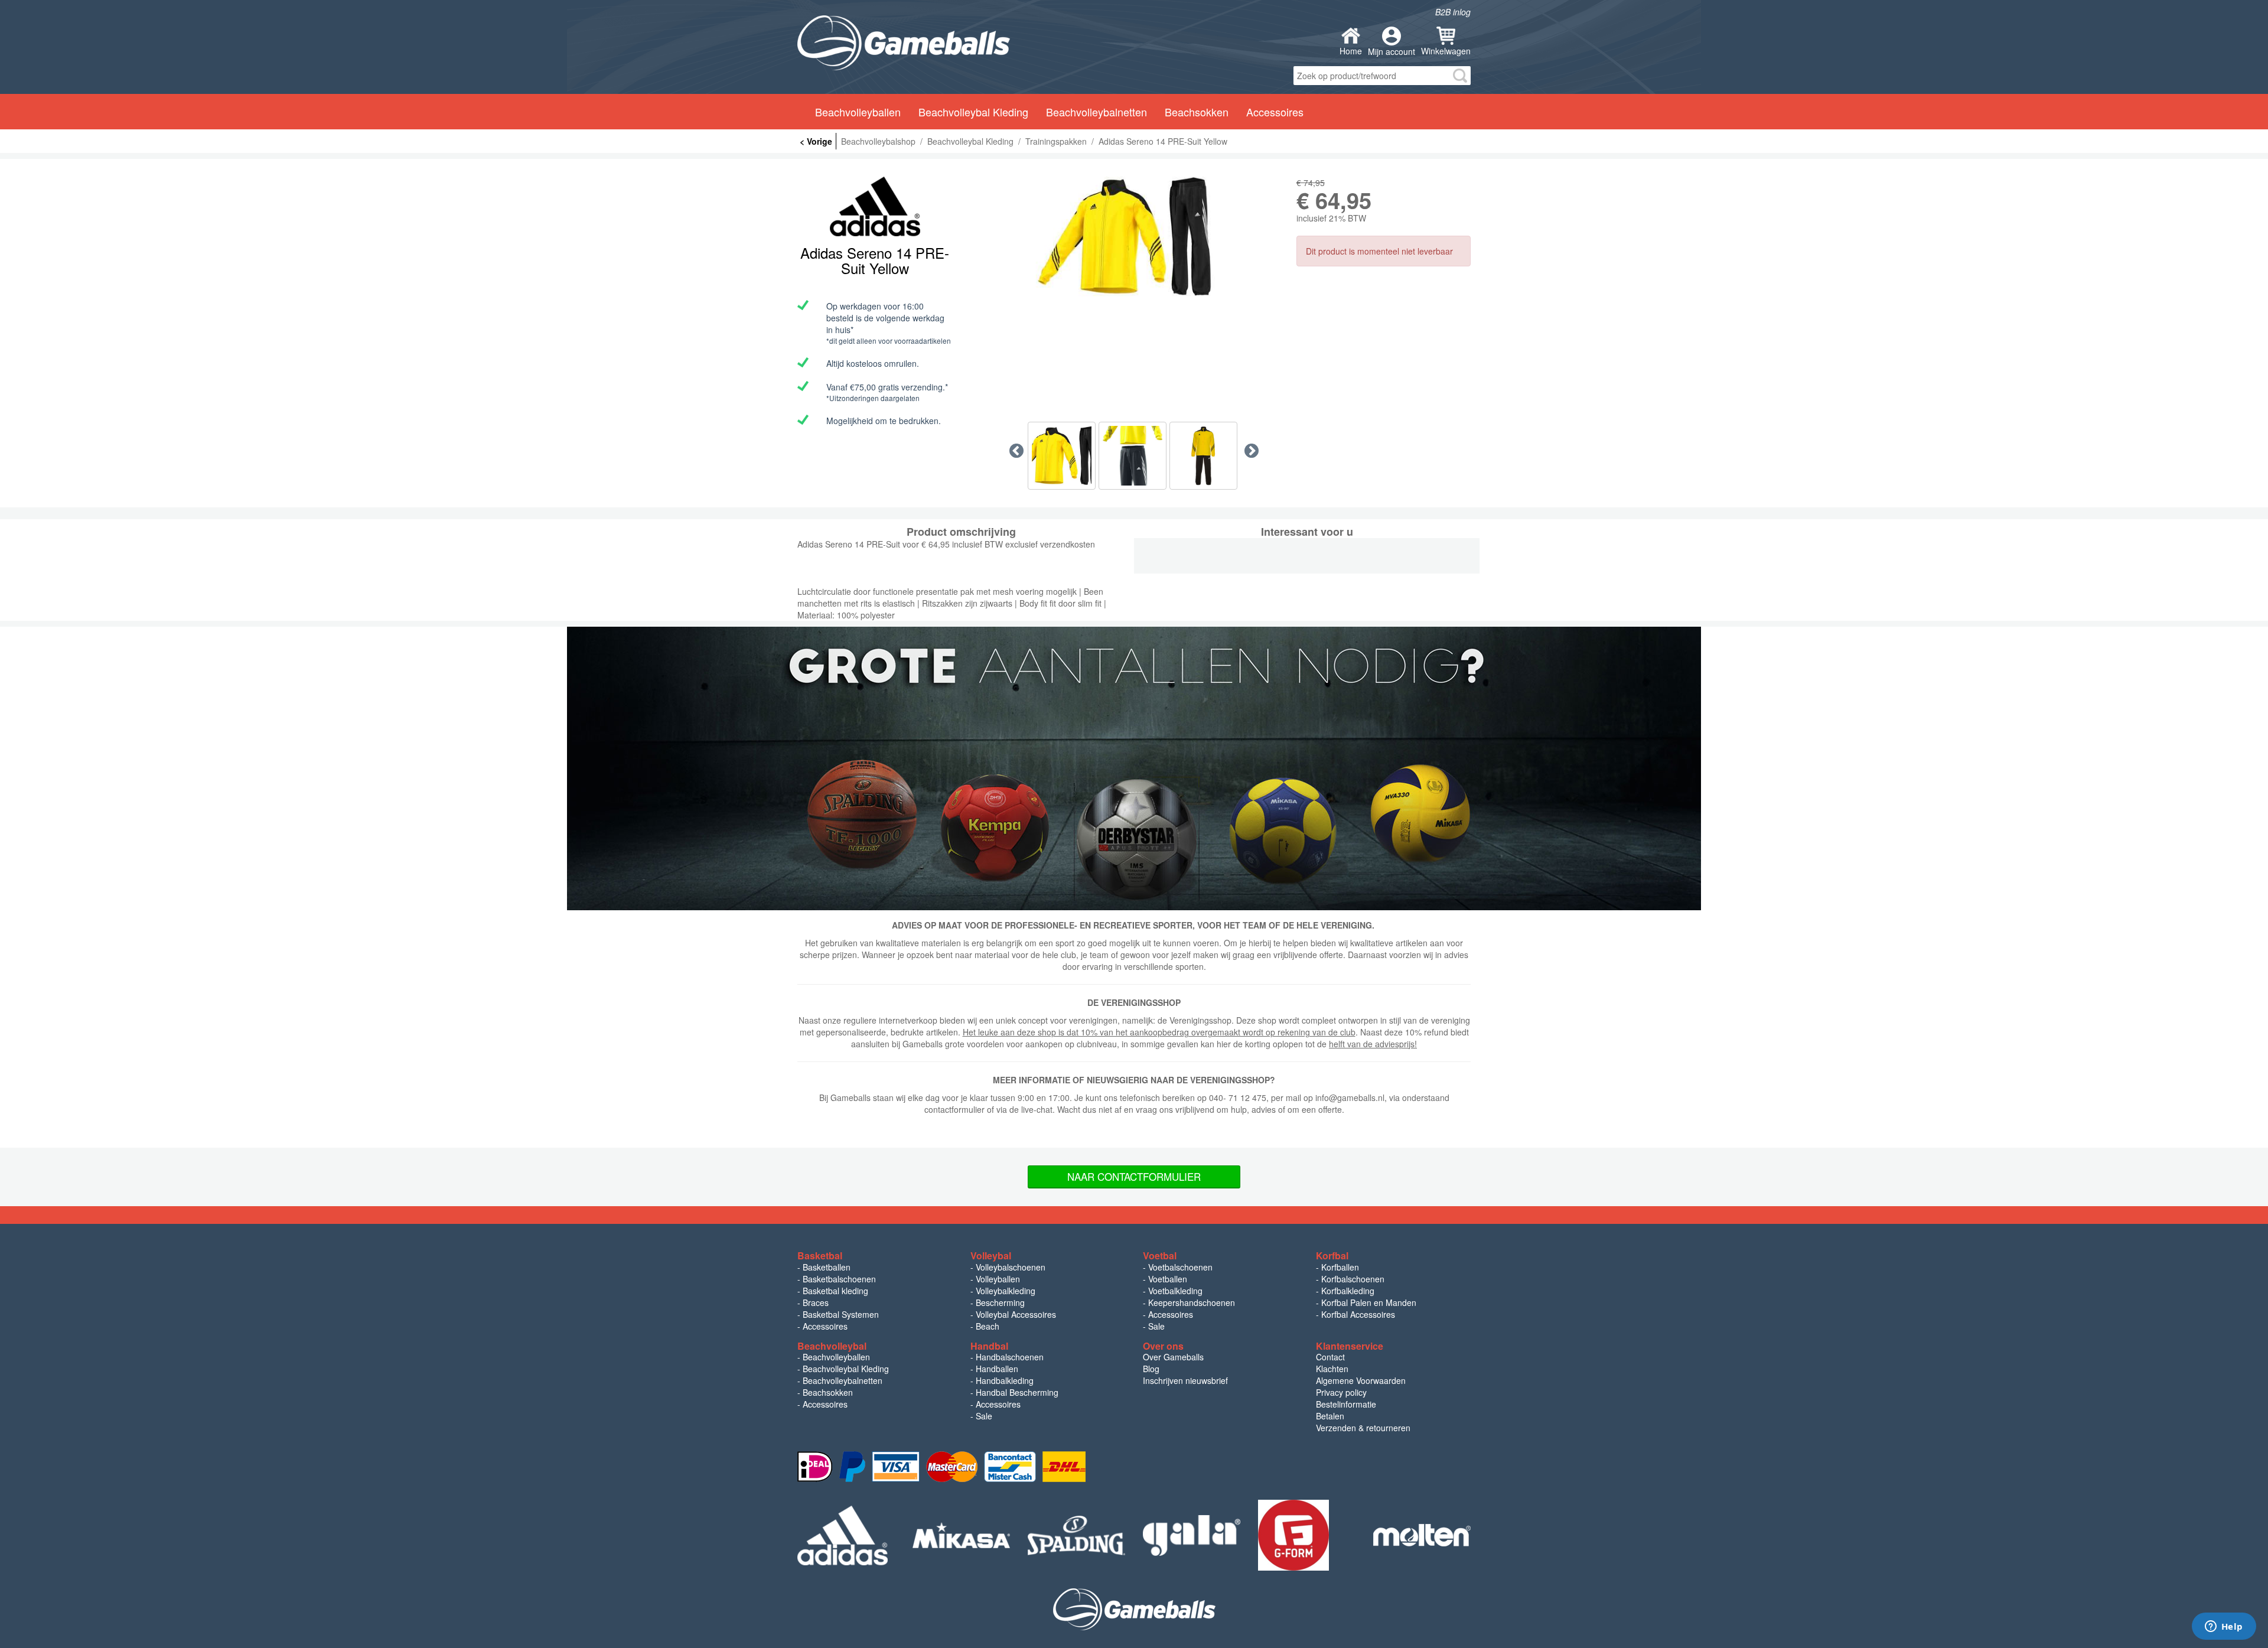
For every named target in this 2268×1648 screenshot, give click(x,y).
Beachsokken (828, 1392)
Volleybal (991, 1255)
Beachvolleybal (832, 1346)
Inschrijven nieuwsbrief (1185, 1380)
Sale (1156, 1326)
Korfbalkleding (1348, 1291)
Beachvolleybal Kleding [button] (973, 112)
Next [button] (1252, 451)
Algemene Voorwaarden (1361, 1380)
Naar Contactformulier (1134, 1176)
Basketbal (820, 1255)
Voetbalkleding (1175, 1291)
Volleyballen (998, 1279)
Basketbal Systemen (841, 1314)
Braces (816, 1302)
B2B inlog (1453, 12)
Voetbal (1160, 1255)
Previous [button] (1016, 451)
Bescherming (1000, 1302)
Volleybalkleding (1006, 1291)
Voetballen (1168, 1279)
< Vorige (816, 141)
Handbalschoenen (1010, 1357)
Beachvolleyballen (836, 1357)
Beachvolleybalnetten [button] (1096, 112)
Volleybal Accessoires (1016, 1314)
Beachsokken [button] (1197, 112)
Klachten (1332, 1369)
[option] (1134, 237)
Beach (988, 1326)
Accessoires (825, 1326)
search (1460, 76)
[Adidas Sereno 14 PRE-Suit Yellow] (1134, 237)
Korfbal (1332, 1255)
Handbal (989, 1346)
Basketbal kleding (835, 1291)
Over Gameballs (1173, 1357)
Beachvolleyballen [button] (858, 112)
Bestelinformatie (1346, 1404)
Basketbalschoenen (839, 1279)
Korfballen (1340, 1267)
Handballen (997, 1369)
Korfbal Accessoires (1358, 1314)
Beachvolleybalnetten (843, 1380)
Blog (1151, 1369)
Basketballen (827, 1267)
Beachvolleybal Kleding (846, 1369)
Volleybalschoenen (1011, 1267)
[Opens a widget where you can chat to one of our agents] (2224, 1627)
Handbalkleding (1005, 1380)
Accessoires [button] (1275, 112)
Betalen (1330, 1416)
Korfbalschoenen (1353, 1279)
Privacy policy (1341, 1392)
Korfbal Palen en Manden (1369, 1302)
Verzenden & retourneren (1363, 1428)
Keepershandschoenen (1192, 1302)
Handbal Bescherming (1017, 1392)
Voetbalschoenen (1180, 1267)
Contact (1330, 1357)
